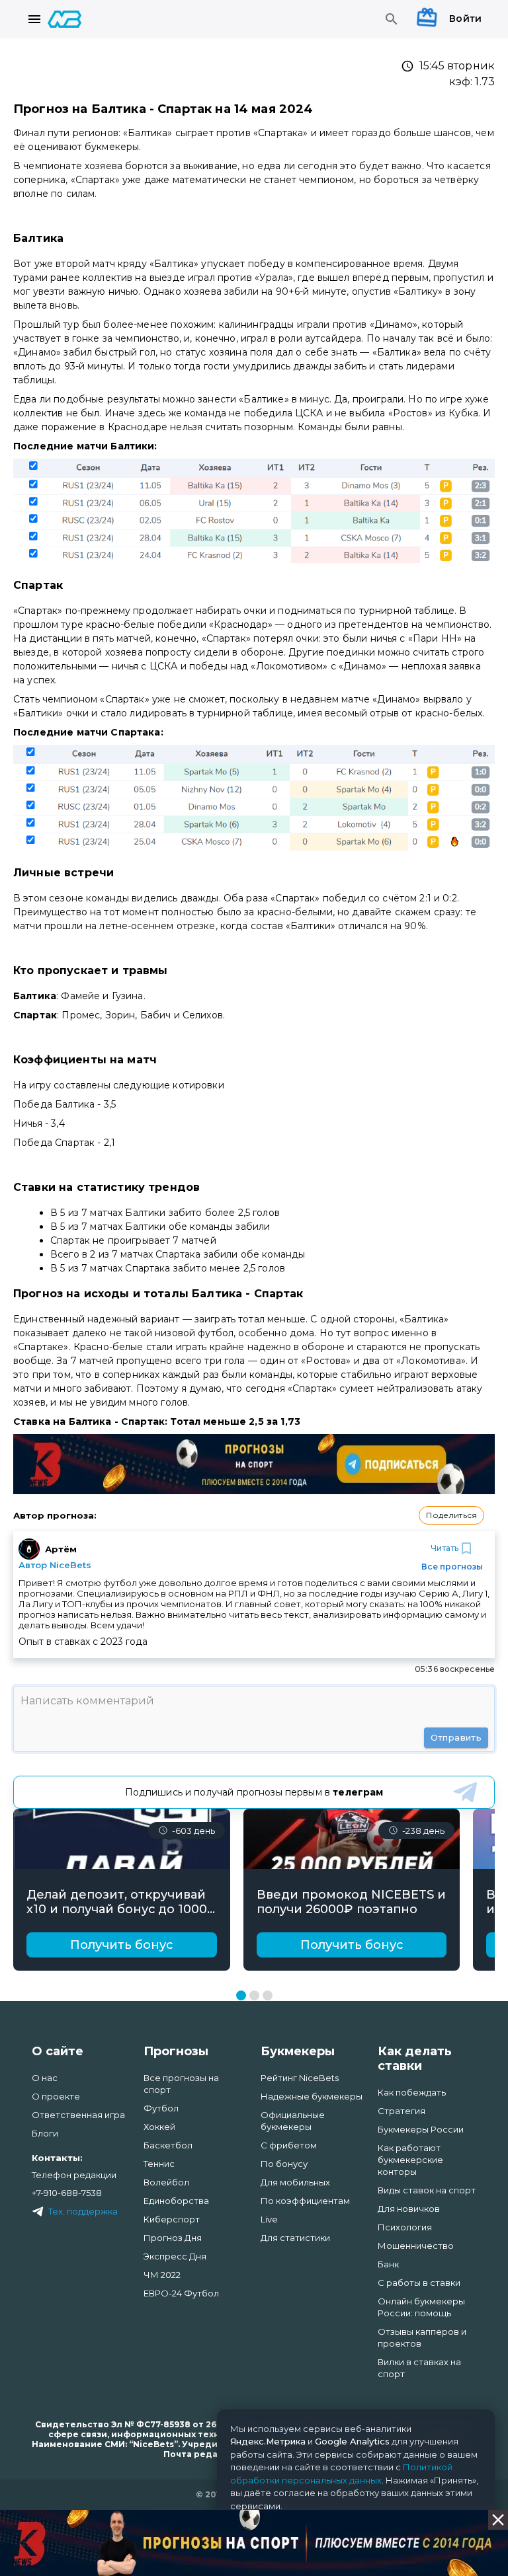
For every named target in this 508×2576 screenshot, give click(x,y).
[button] (451, 1515)
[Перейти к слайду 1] (241, 1995)
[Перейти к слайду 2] (254, 1995)
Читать (444, 1548)
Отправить (456, 1737)
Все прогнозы (452, 1567)
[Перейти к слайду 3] (268, 1995)
